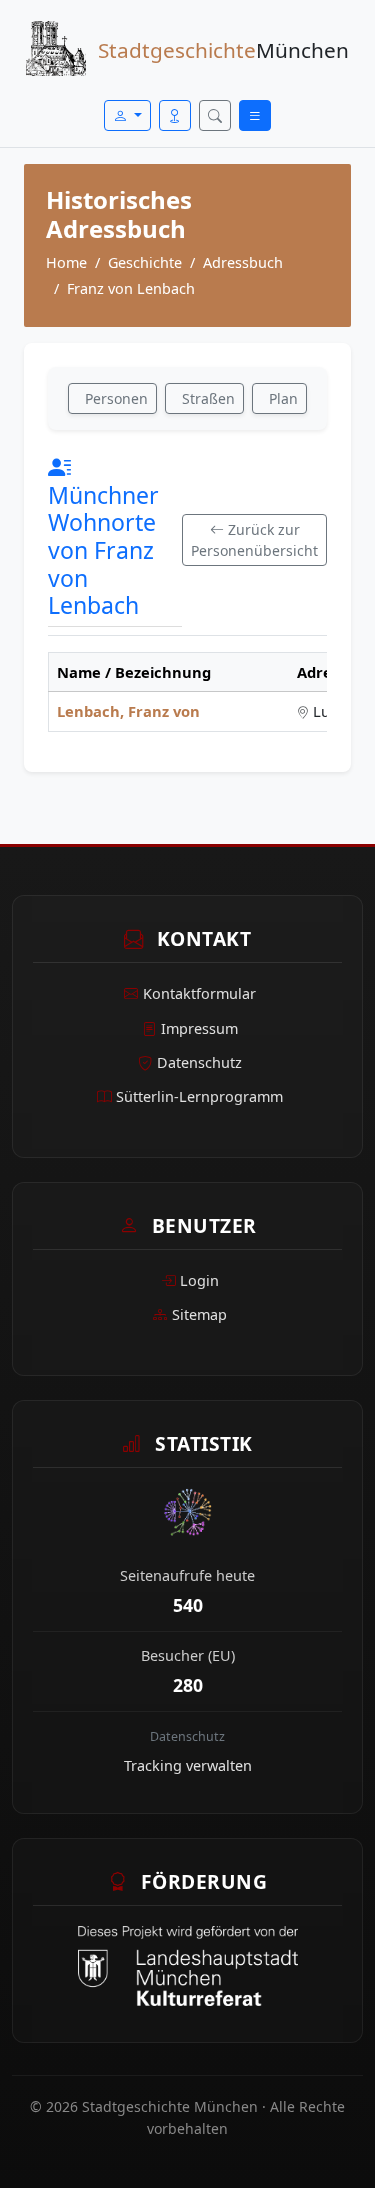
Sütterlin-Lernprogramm (199, 1096)
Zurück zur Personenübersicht (254, 540)
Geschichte (145, 262)
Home (66, 262)
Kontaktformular (199, 993)
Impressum (199, 1028)
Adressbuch (243, 262)
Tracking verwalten (188, 1765)
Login (199, 1280)
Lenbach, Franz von (128, 711)
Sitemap (199, 1314)
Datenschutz (199, 1062)
